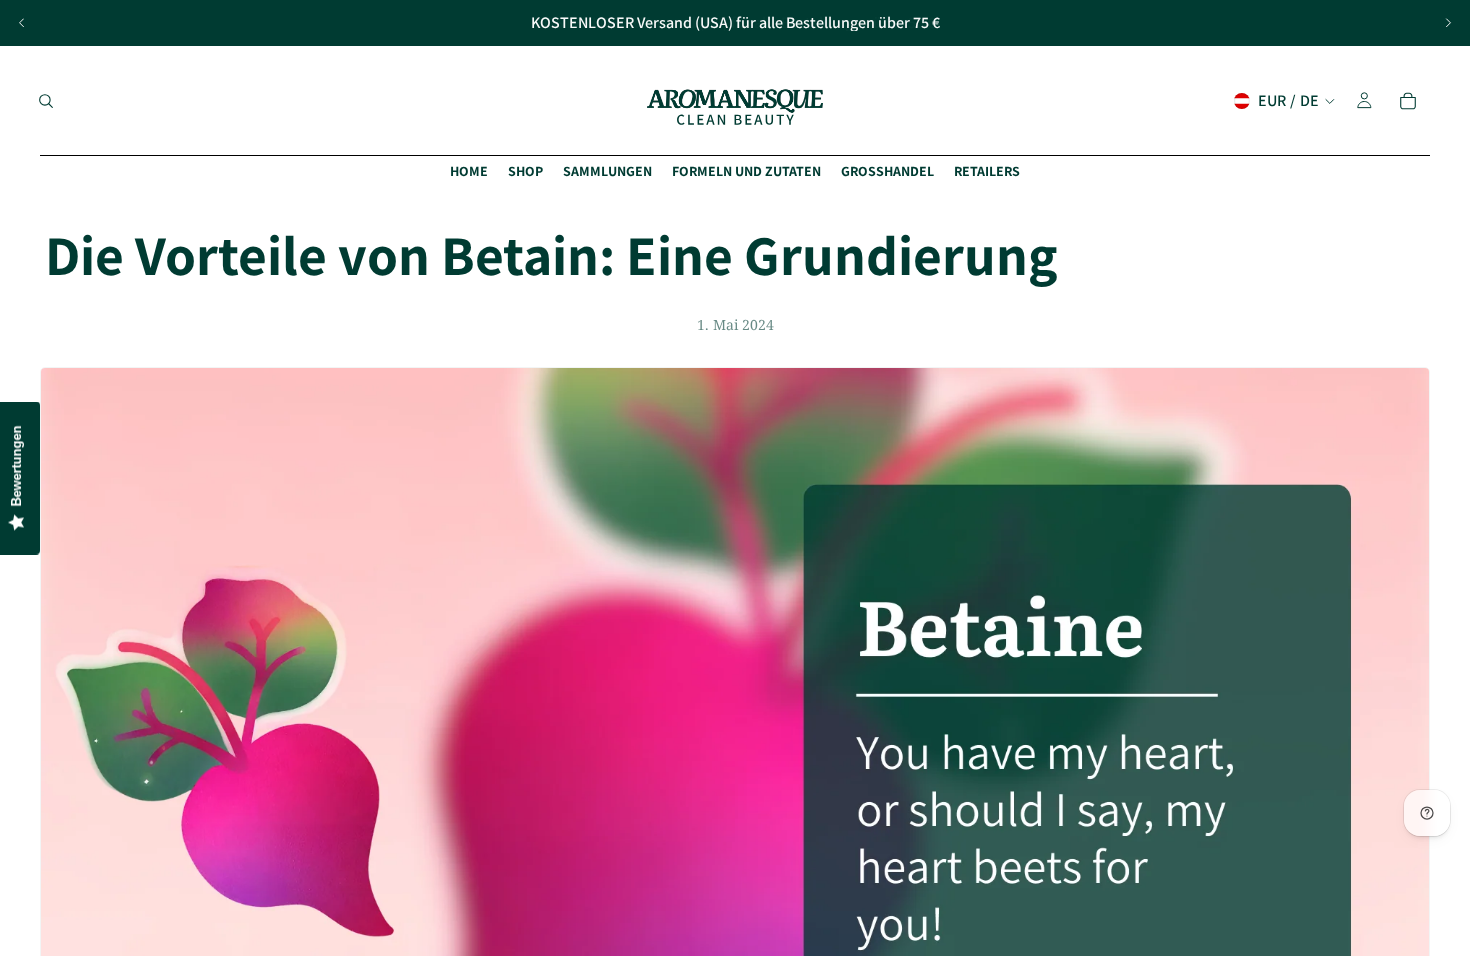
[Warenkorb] (1408, 101)
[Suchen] (46, 101)
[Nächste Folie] (1448, 23)
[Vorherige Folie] (22, 23)
